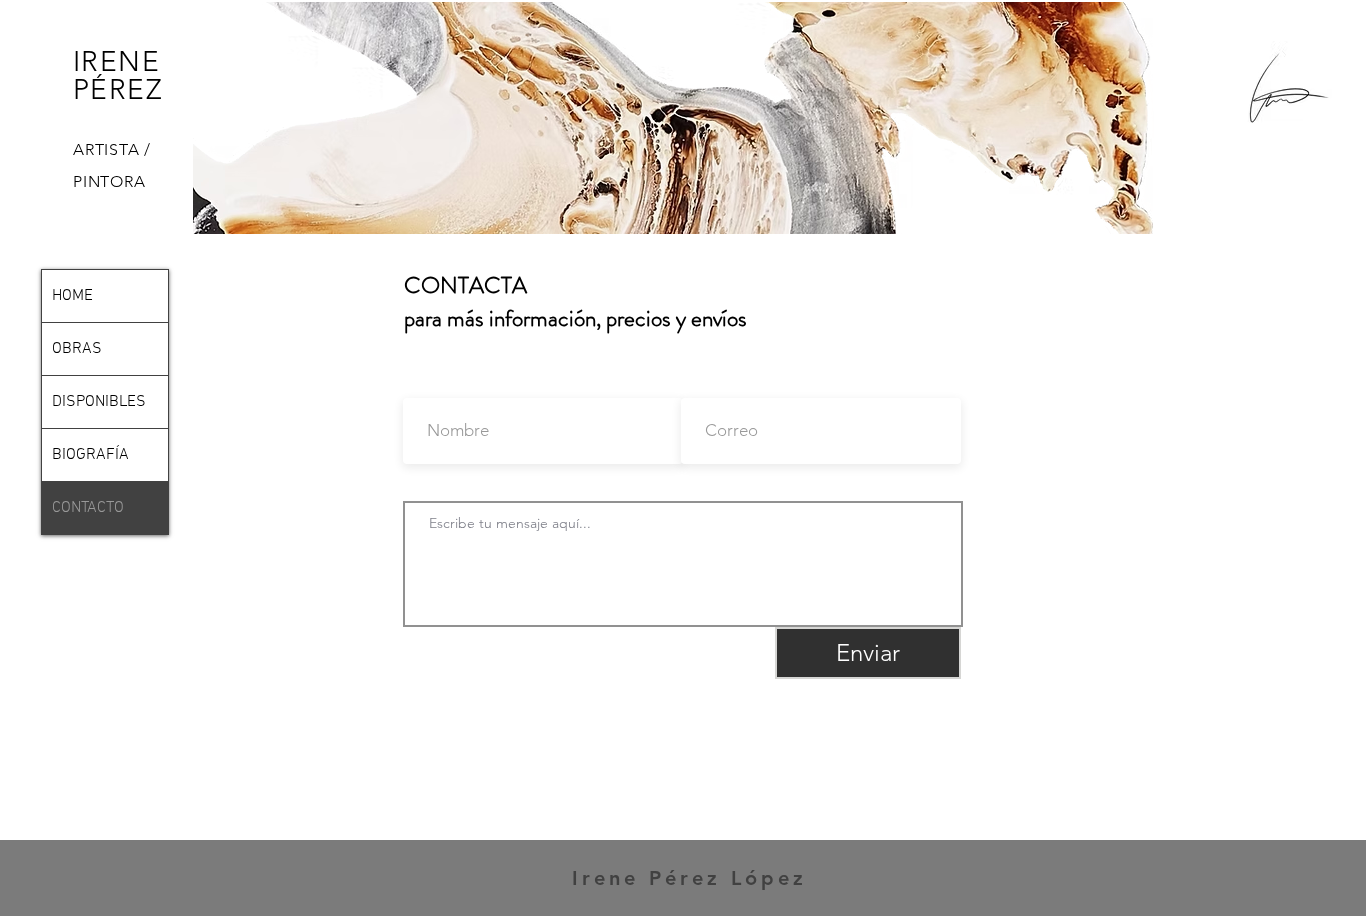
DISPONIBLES (99, 402)
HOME (72, 296)
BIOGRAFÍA (90, 455)
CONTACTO (88, 508)
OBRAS (77, 349)
